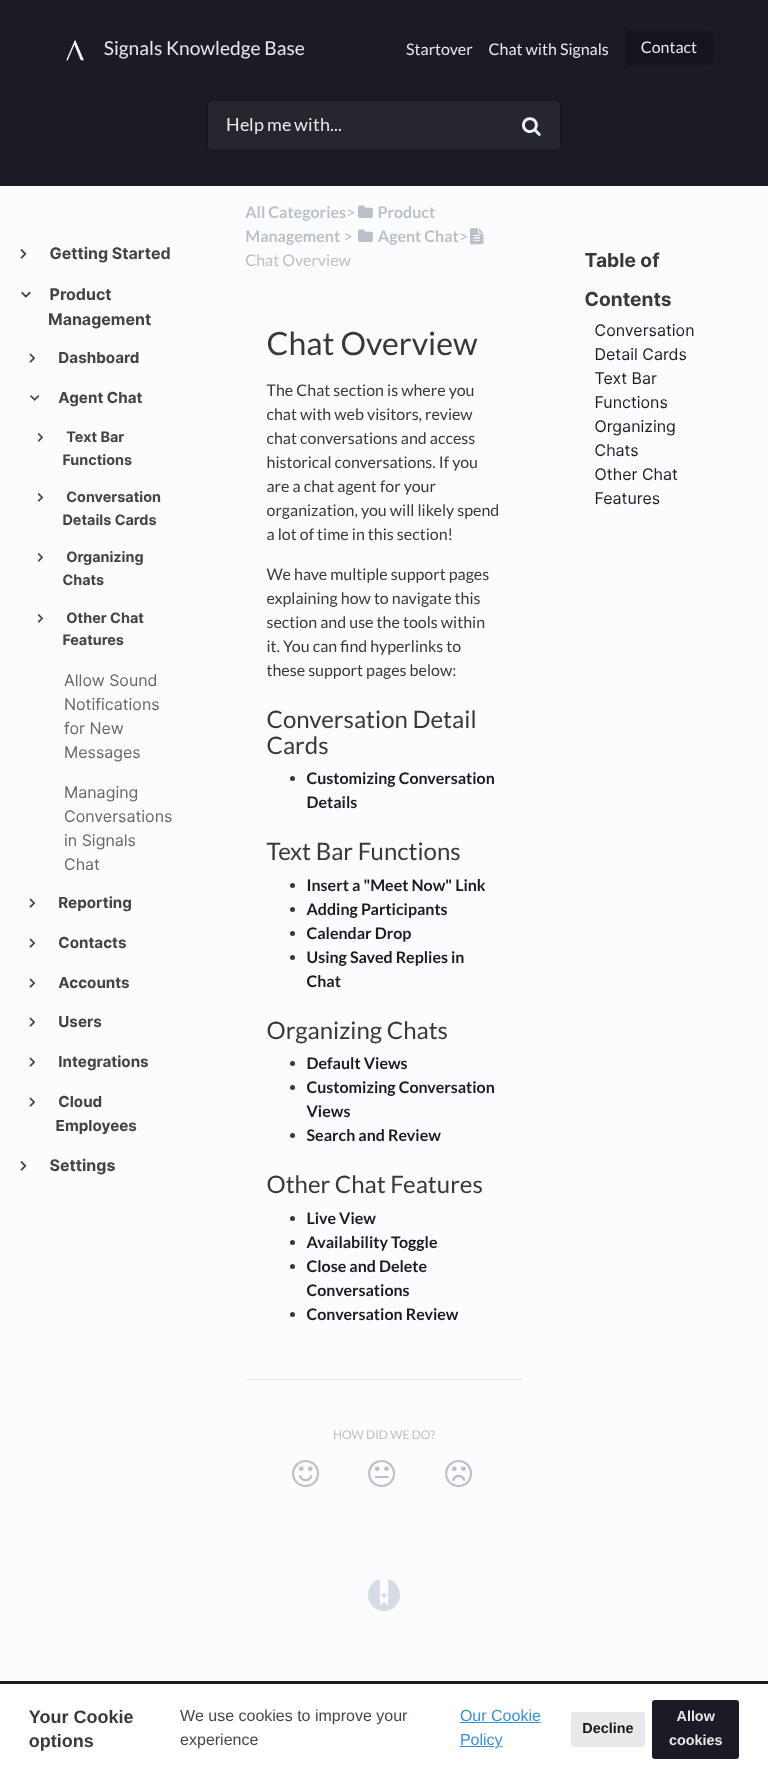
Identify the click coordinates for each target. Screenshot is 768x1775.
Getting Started (109, 253)
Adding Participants (377, 909)
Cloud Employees (96, 1113)
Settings (81, 1165)
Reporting (94, 902)
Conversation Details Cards (111, 509)
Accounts (93, 982)
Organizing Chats (102, 569)
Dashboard (98, 357)
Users (79, 1021)
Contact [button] (669, 47)
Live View (341, 1218)
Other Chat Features (102, 630)
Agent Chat (99, 397)
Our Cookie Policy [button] (500, 1728)
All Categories (295, 212)
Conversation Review (383, 1314)
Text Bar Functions (97, 449)
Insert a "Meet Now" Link (396, 885)
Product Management (99, 306)
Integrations (102, 1061)
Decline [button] (607, 1729)
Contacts (91, 942)
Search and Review (374, 1135)
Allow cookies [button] (696, 1729)
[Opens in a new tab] (384, 1593)
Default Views (357, 1063)
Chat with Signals (549, 49)
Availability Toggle (372, 1242)
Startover (439, 49)
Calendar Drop (359, 933)
